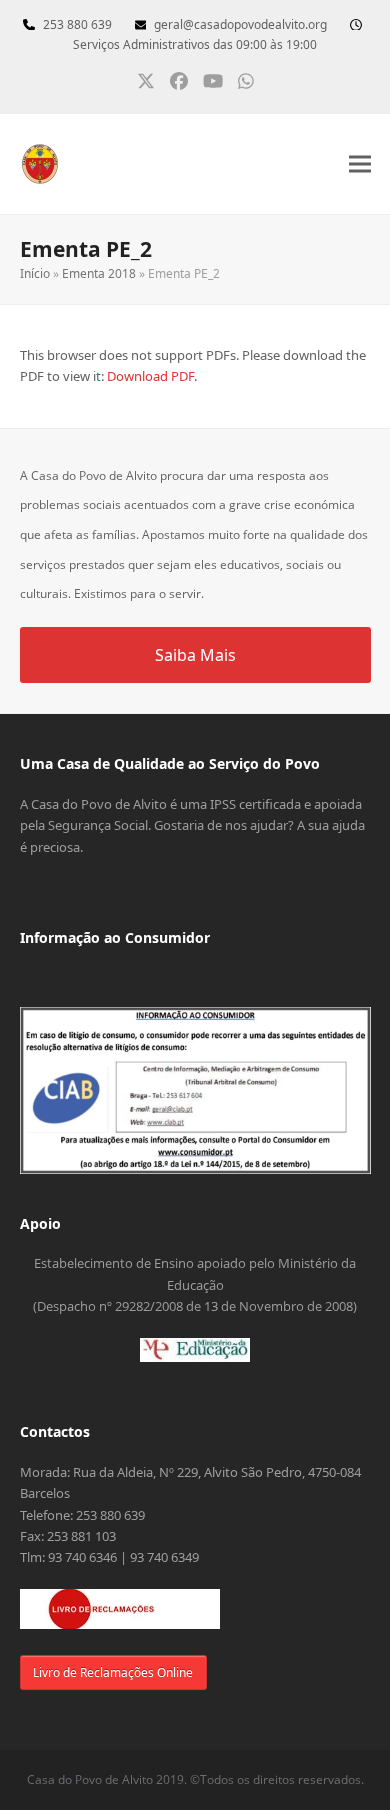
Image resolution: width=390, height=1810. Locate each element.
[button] (360, 164)
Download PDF (150, 376)
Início (35, 273)
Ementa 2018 (99, 273)
